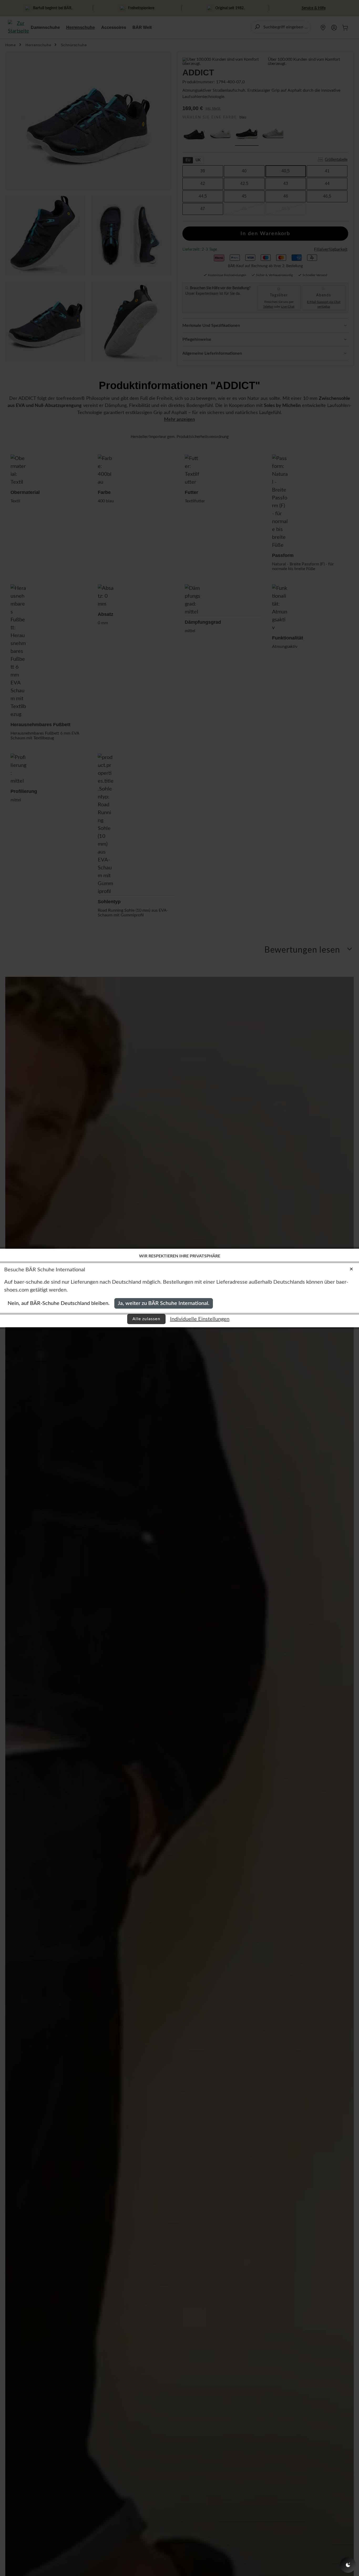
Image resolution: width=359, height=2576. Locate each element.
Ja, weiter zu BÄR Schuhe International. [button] (164, 1303)
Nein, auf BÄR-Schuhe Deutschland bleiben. (59, 1303)
